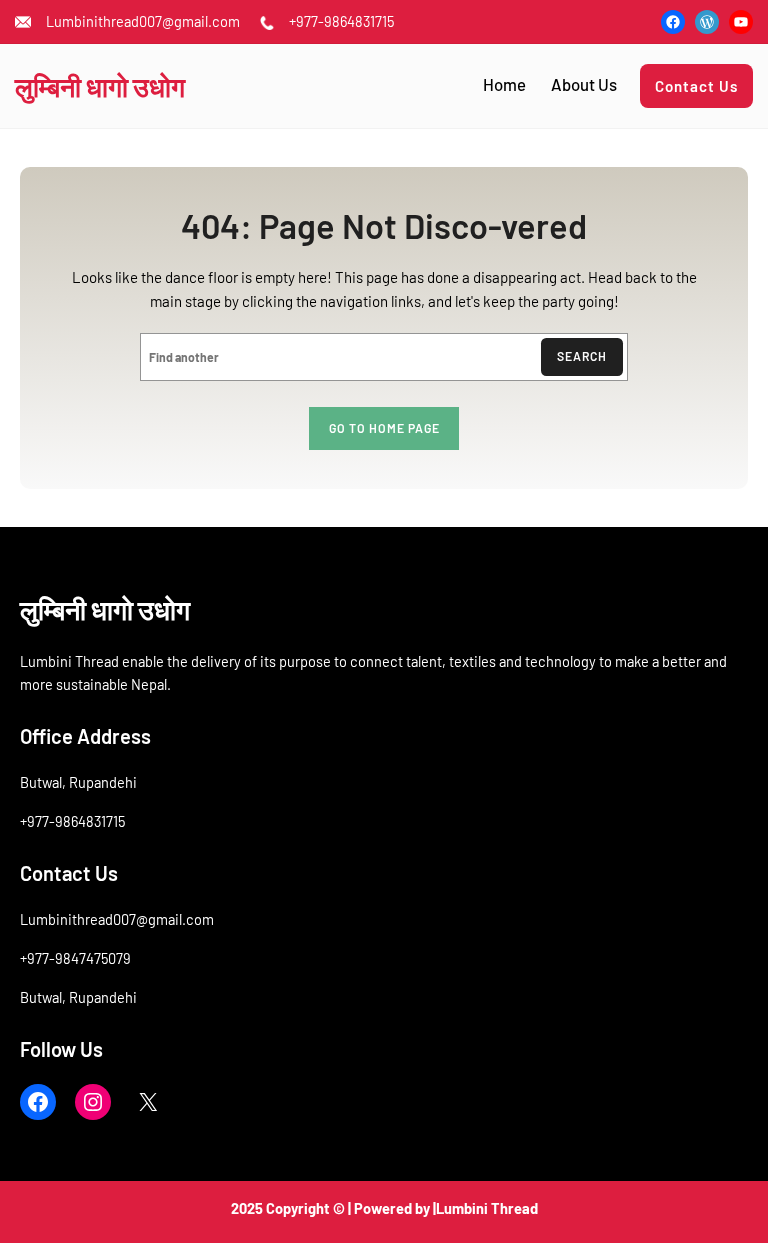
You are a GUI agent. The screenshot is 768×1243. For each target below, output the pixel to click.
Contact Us (696, 86)
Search (582, 356)
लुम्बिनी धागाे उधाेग (100, 86)
